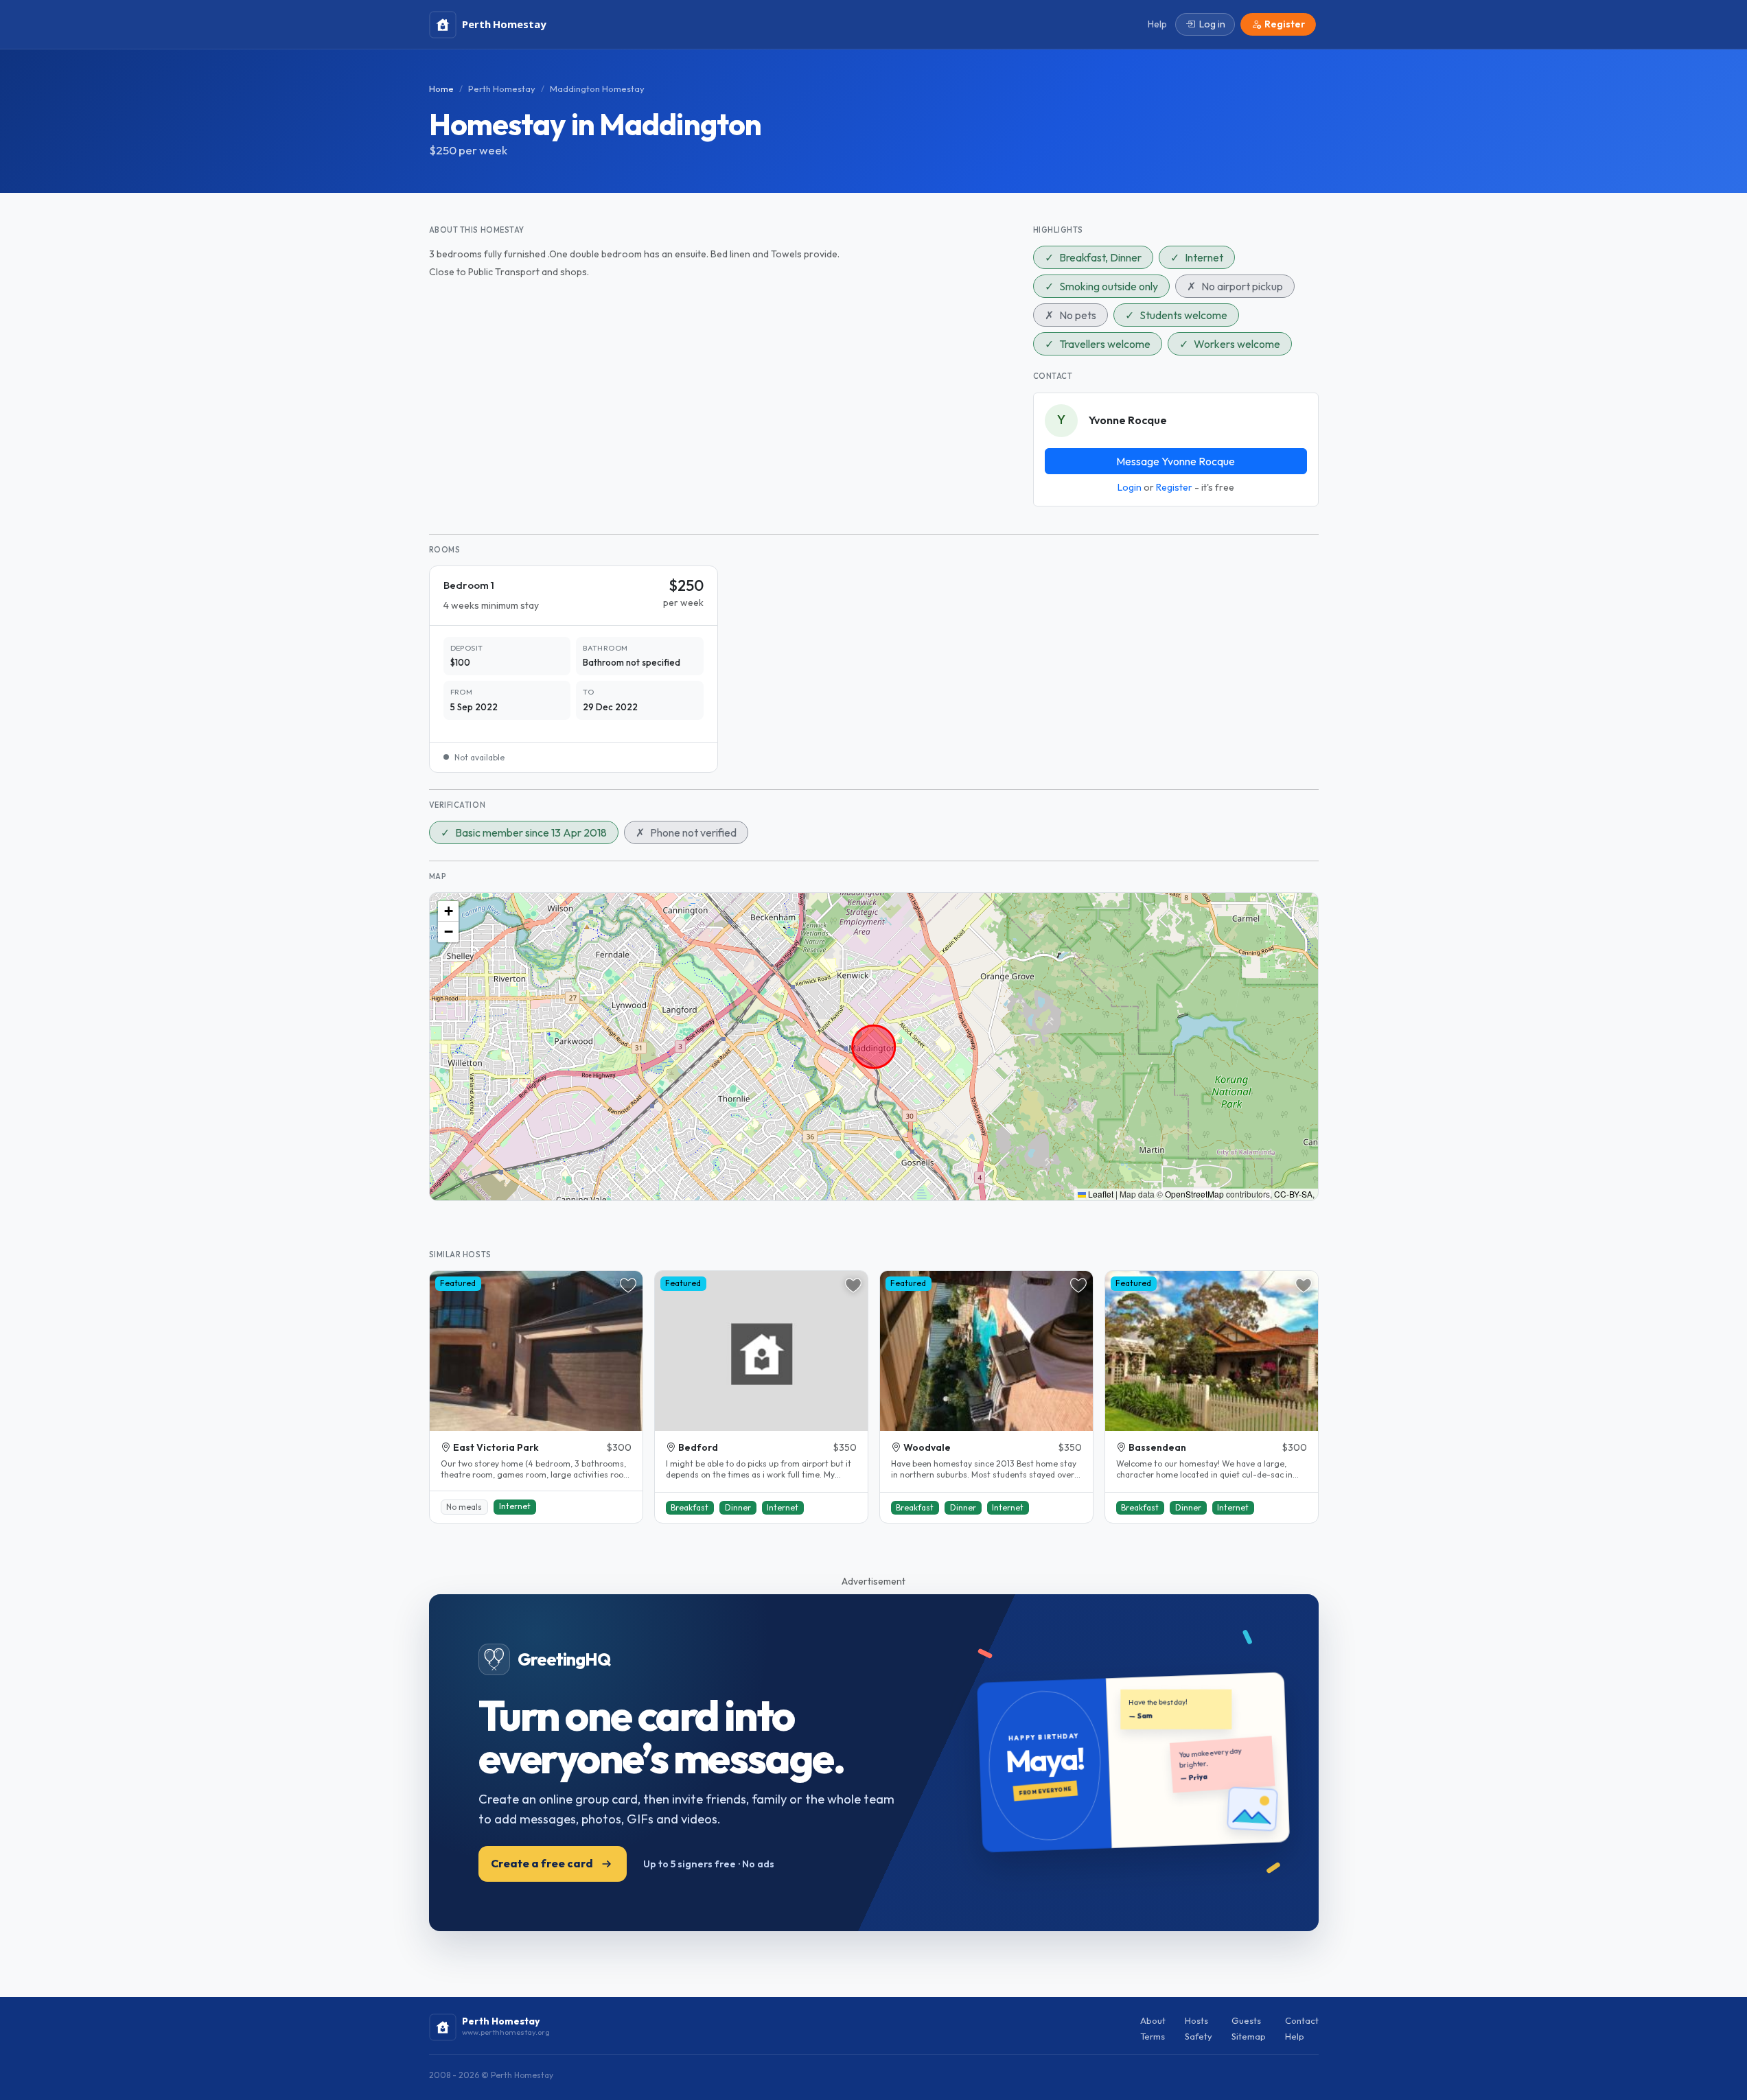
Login (1130, 487)
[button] (448, 911)
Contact (1302, 2020)
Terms (1153, 2036)
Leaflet (1100, 1194)
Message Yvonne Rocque (1176, 461)
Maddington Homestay (597, 89)
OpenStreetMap (1194, 1194)
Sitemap (1249, 2036)
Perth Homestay (502, 89)
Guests (1246, 2020)
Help (1295, 2036)
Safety (1199, 2036)
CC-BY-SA (1293, 1194)
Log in (1212, 24)
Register (1174, 487)
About (1153, 2020)
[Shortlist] (628, 1285)
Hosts (1196, 2020)
